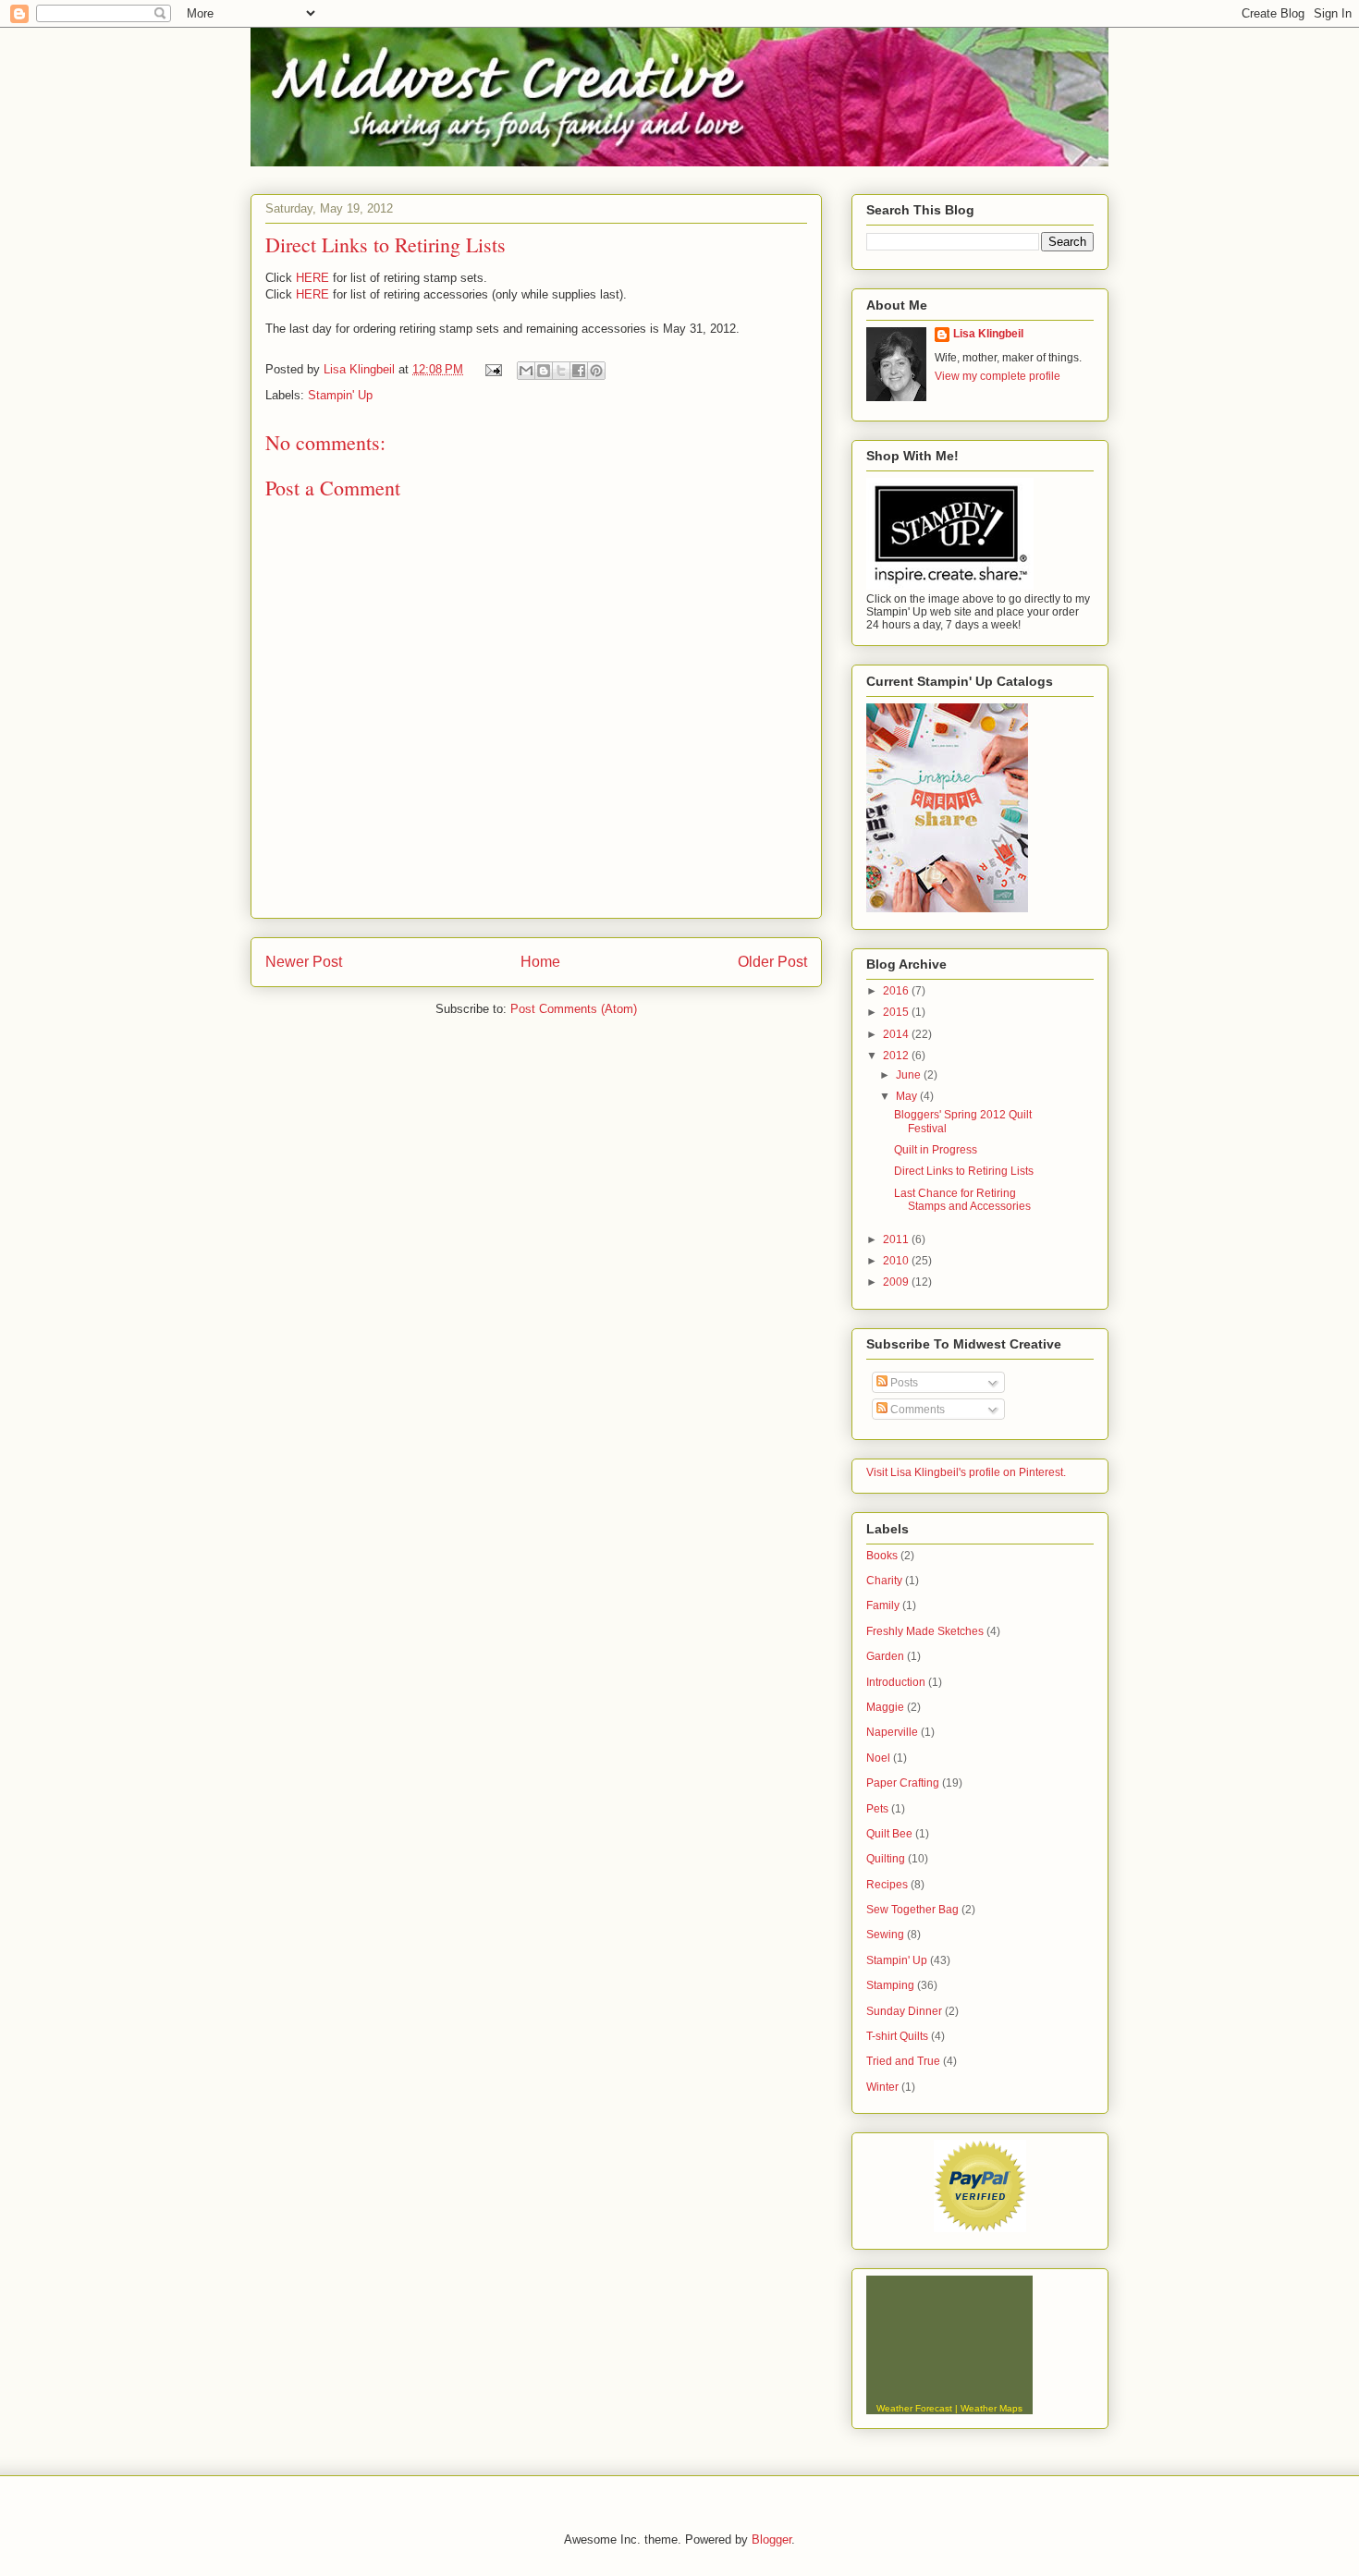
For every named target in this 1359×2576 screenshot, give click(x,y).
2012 (897, 1056)
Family (883, 1605)
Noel (878, 1758)
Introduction (896, 1682)
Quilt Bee (889, 1834)
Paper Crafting (903, 1783)
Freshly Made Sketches (925, 1631)
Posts (903, 1383)
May (908, 1096)
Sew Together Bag (912, 1910)
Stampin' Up (340, 395)
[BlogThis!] (544, 371)
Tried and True (903, 2061)
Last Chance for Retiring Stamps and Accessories (962, 1200)
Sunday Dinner (904, 2011)
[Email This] (526, 371)
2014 (897, 1034)
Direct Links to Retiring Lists (964, 1171)
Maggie (885, 1707)
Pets (877, 1809)
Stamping (890, 1985)
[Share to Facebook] (579, 371)
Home (540, 962)
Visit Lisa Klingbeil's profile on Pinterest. (966, 1472)
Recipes (887, 1885)
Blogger (771, 2539)
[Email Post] (492, 369)
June (910, 1075)
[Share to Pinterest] (596, 371)
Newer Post (304, 962)
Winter (882, 2087)
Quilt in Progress (936, 1150)
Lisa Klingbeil (988, 334)
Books (882, 1556)
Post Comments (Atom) (574, 1009)
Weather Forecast (914, 2408)
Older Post (772, 962)
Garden (885, 1656)
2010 (897, 1261)
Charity (884, 1581)
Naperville (892, 1732)
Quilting (886, 1859)
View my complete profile (998, 376)
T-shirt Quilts (897, 2036)
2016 (897, 991)
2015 (897, 1012)
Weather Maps (992, 2408)
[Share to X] (561, 371)
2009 (897, 1282)
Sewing (885, 1935)
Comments (916, 1410)
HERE (312, 278)
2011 (897, 1239)
